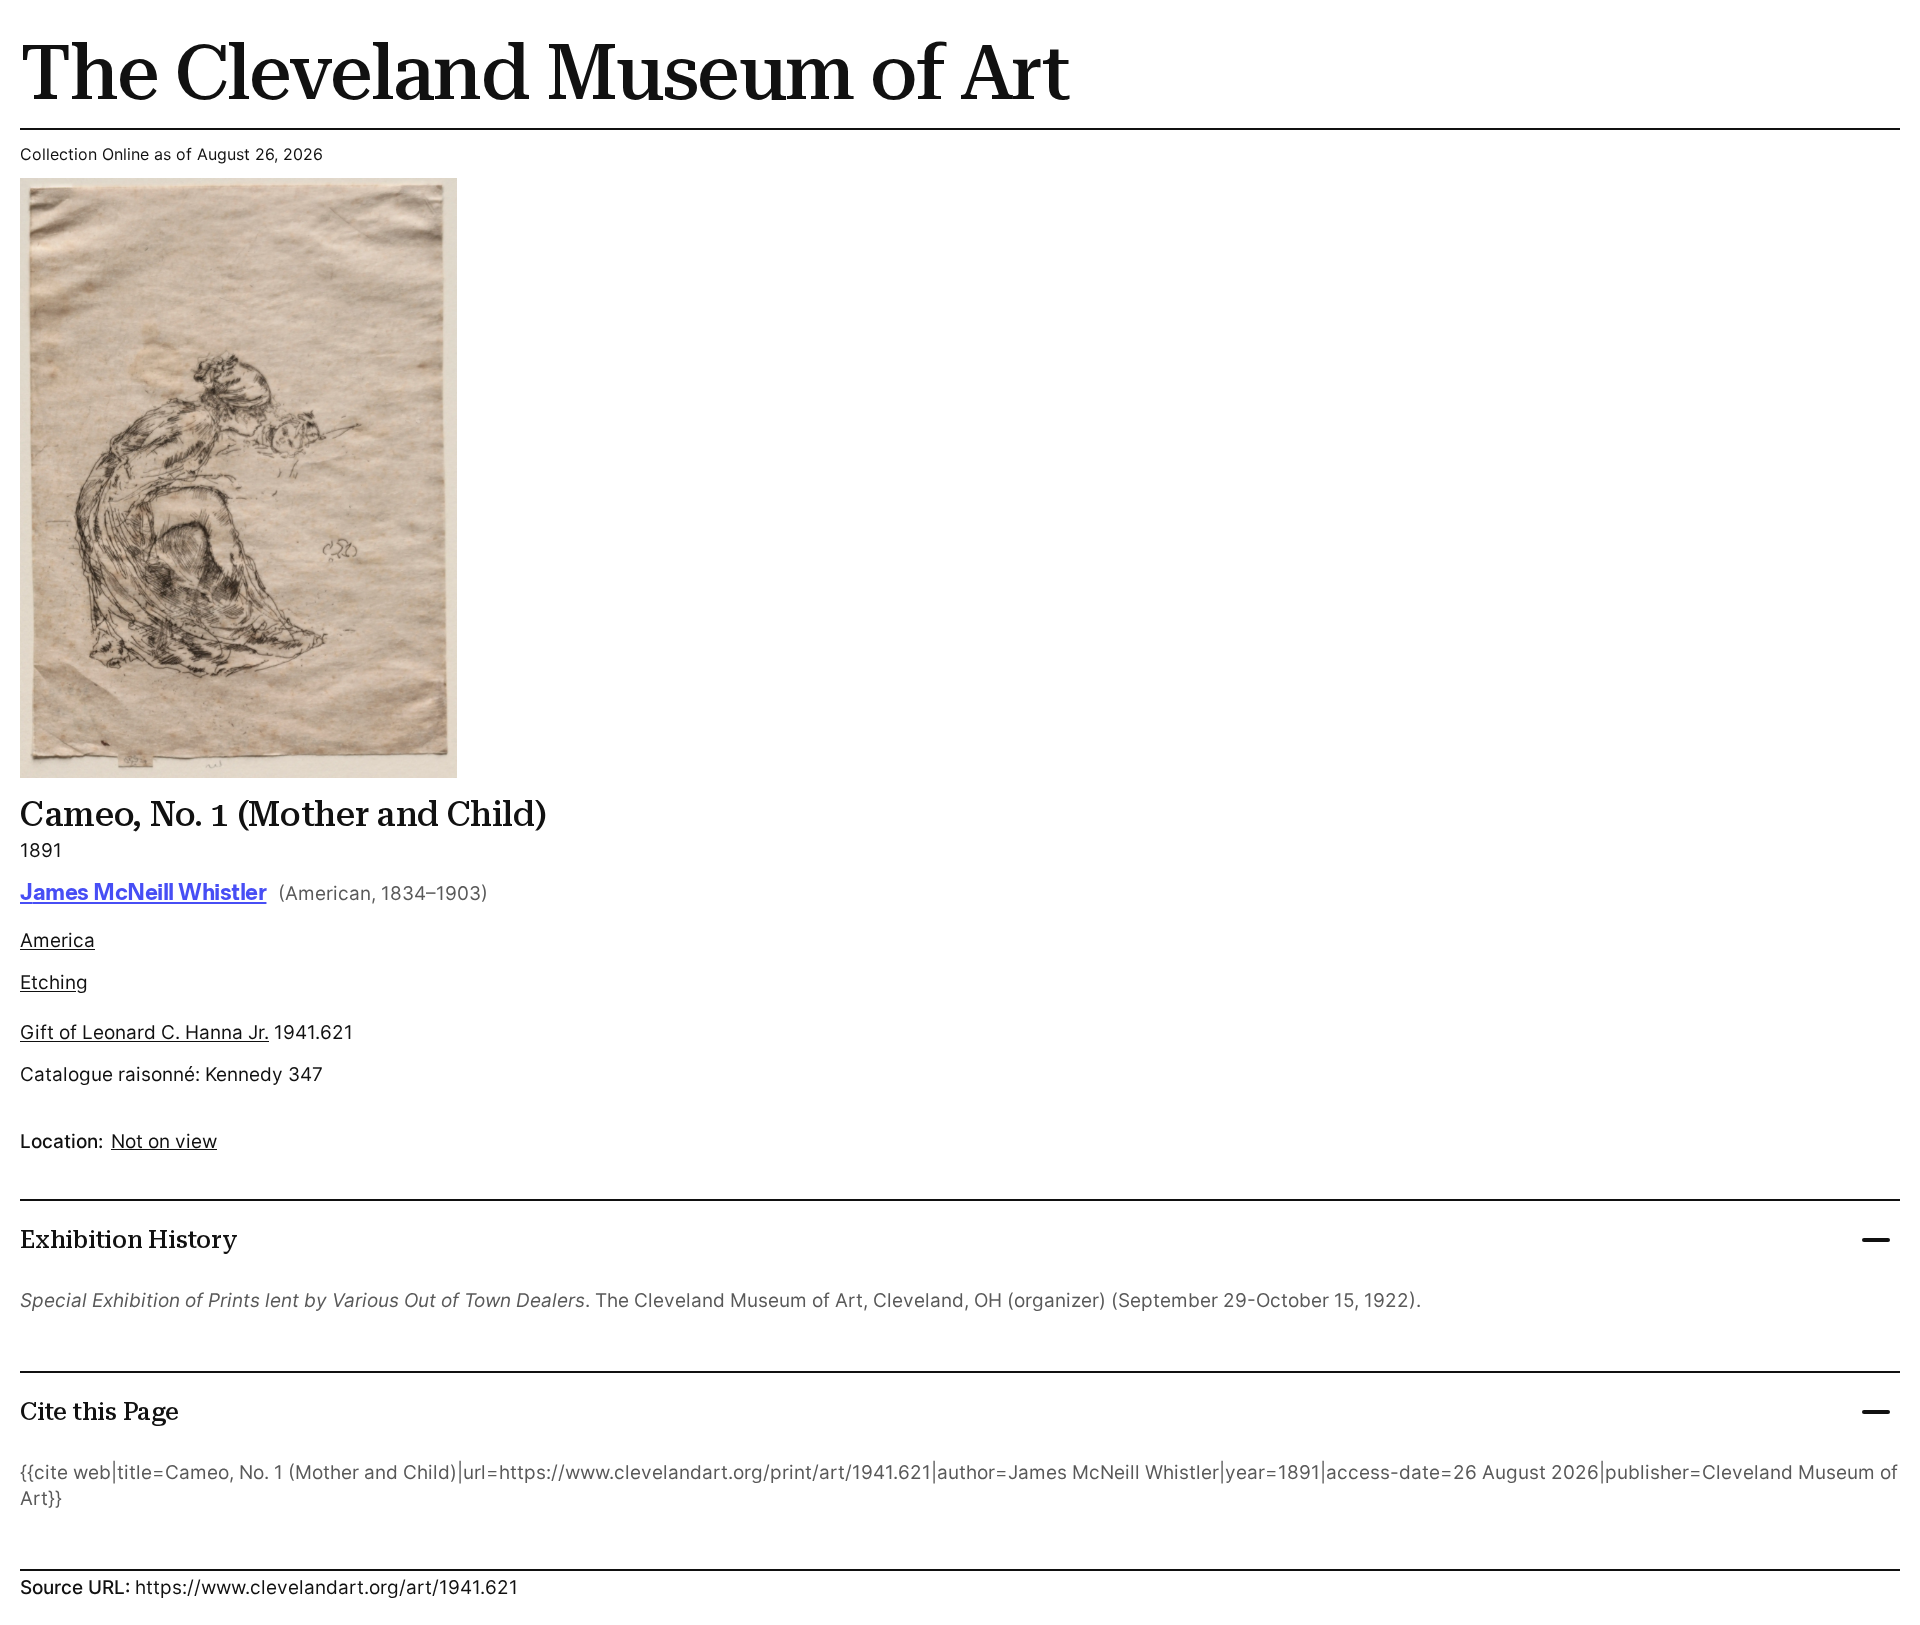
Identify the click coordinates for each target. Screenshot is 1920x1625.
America (57, 940)
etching (54, 982)
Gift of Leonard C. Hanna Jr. (144, 1032)
